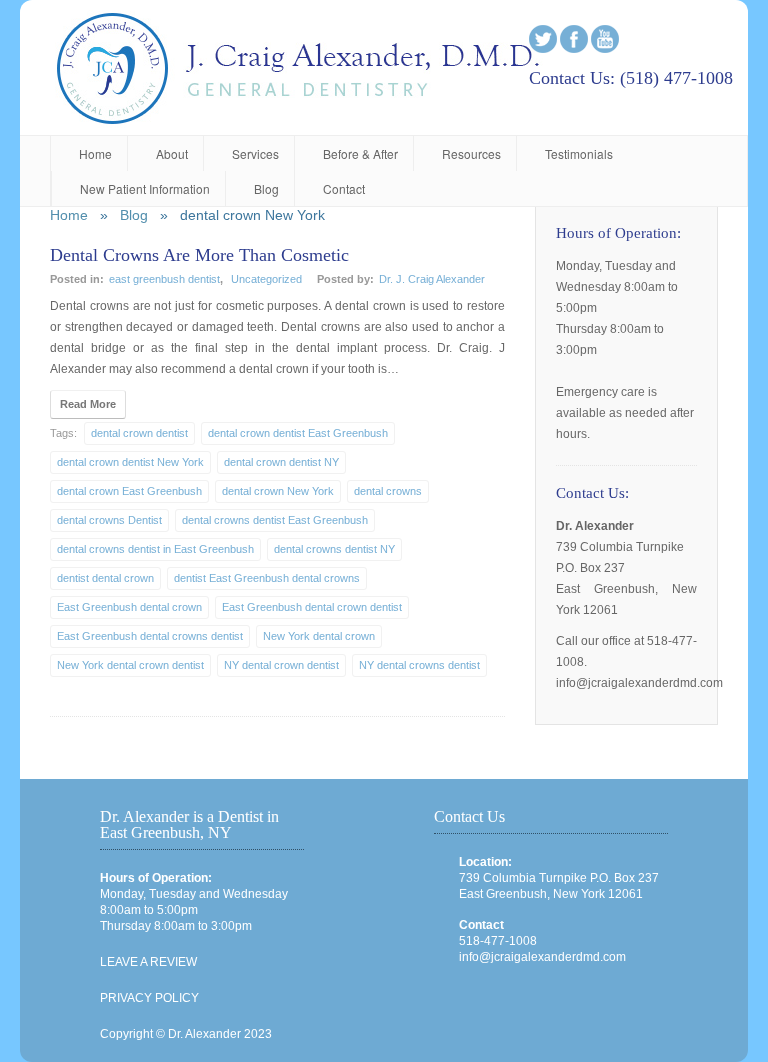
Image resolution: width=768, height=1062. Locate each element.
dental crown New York (278, 491)
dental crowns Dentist (109, 520)
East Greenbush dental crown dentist (312, 607)
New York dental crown (319, 636)
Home (95, 153)
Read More (88, 404)
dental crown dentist (139, 433)
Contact (344, 188)
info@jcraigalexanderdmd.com (542, 957)
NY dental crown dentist (281, 665)
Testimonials (579, 153)
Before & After (360, 153)
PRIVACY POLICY (149, 998)
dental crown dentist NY (281, 462)
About (172, 153)
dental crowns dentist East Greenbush (275, 520)
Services (255, 153)
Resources (471, 153)
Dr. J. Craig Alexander (432, 279)
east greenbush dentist (164, 279)
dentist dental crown (105, 578)
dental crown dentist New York (130, 462)
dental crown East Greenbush (129, 491)
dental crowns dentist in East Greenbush (155, 549)
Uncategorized (266, 279)
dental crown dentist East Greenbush (298, 433)
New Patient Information (145, 188)
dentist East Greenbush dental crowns (267, 578)
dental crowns (388, 491)
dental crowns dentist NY (334, 549)
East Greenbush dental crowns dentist (150, 636)
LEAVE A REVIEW (148, 962)
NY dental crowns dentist (419, 665)
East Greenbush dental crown (129, 607)
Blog (266, 188)
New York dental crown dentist (130, 665)
